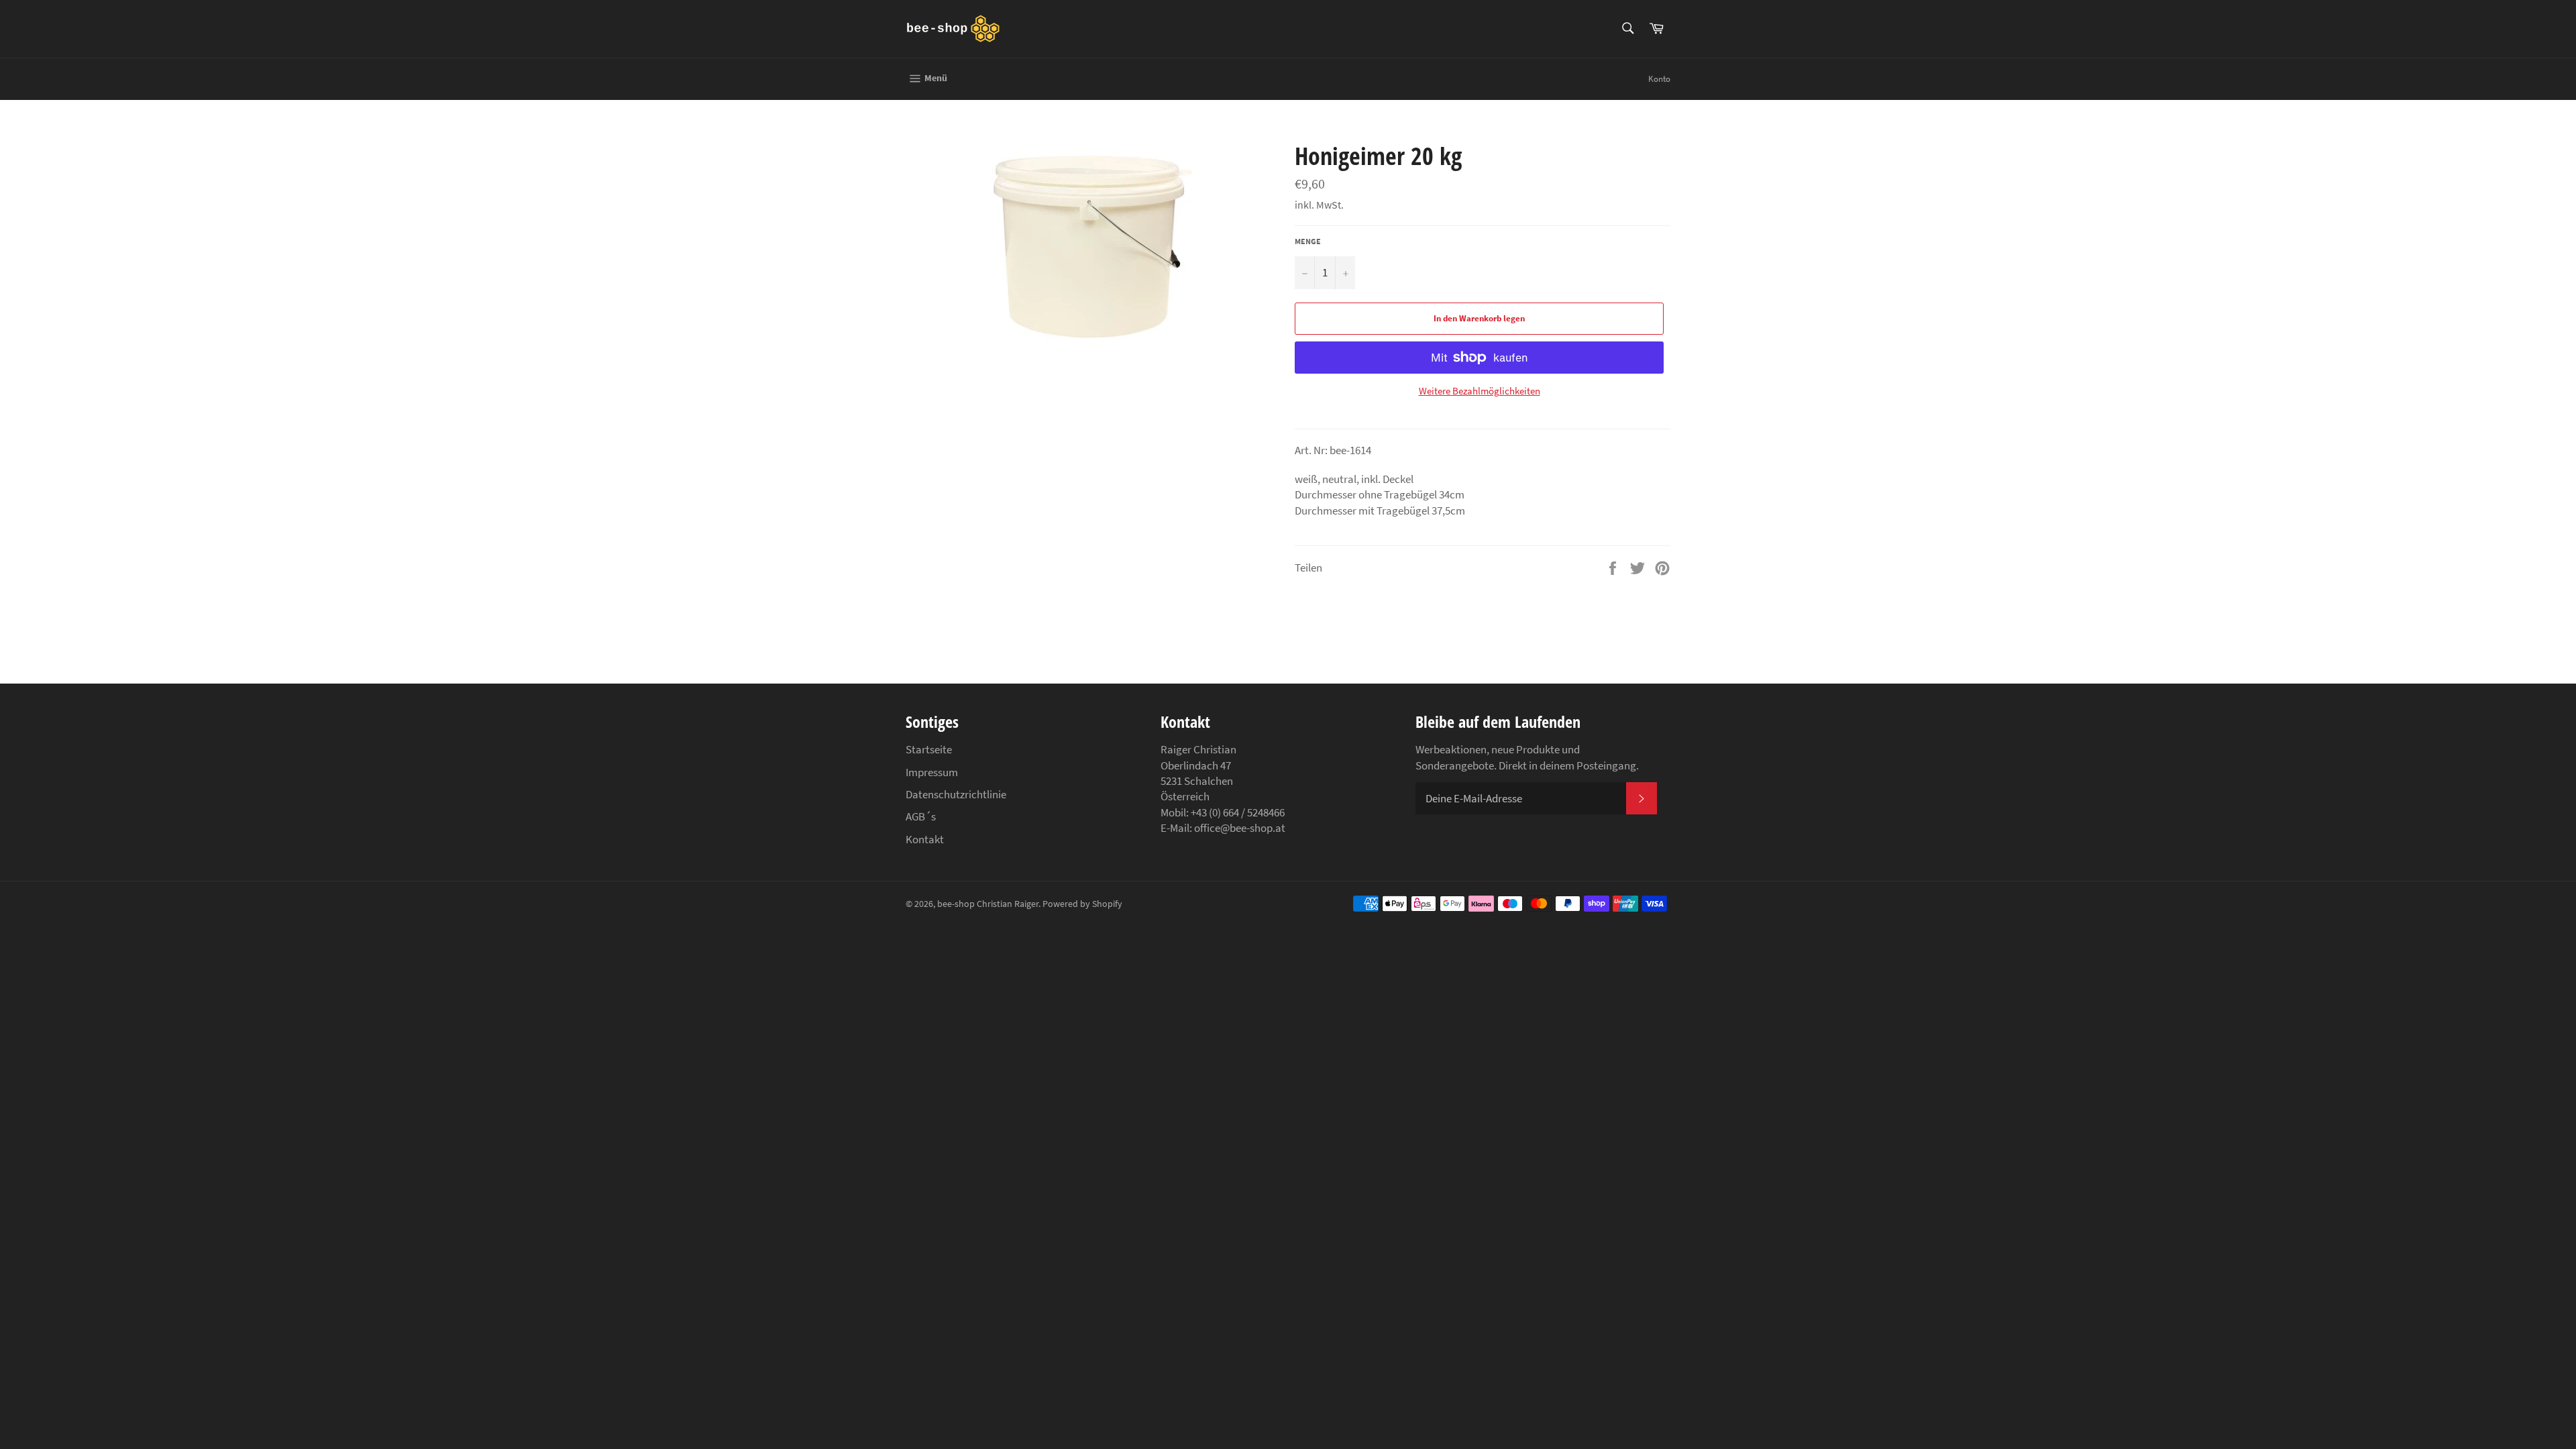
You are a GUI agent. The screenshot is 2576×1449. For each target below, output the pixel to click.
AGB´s (921, 816)
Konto (1659, 79)
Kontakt (925, 839)
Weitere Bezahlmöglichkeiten (1480, 391)
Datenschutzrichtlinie (956, 794)
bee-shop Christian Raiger (988, 904)
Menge (1308, 241)
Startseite (929, 749)
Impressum (932, 772)
